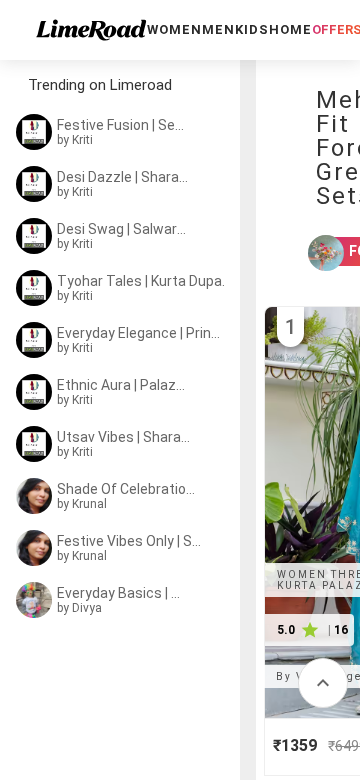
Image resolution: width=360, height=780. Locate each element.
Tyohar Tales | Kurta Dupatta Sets (144, 281)
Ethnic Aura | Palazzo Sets (124, 385)
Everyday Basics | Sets (122, 593)
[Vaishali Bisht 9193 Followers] (313, 253)
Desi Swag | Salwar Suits (122, 229)
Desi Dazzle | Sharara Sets (124, 177)
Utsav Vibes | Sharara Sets (125, 437)
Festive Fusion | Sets (122, 125)
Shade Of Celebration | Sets (128, 489)
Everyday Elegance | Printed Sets (141, 333)
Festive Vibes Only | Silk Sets (130, 541)
